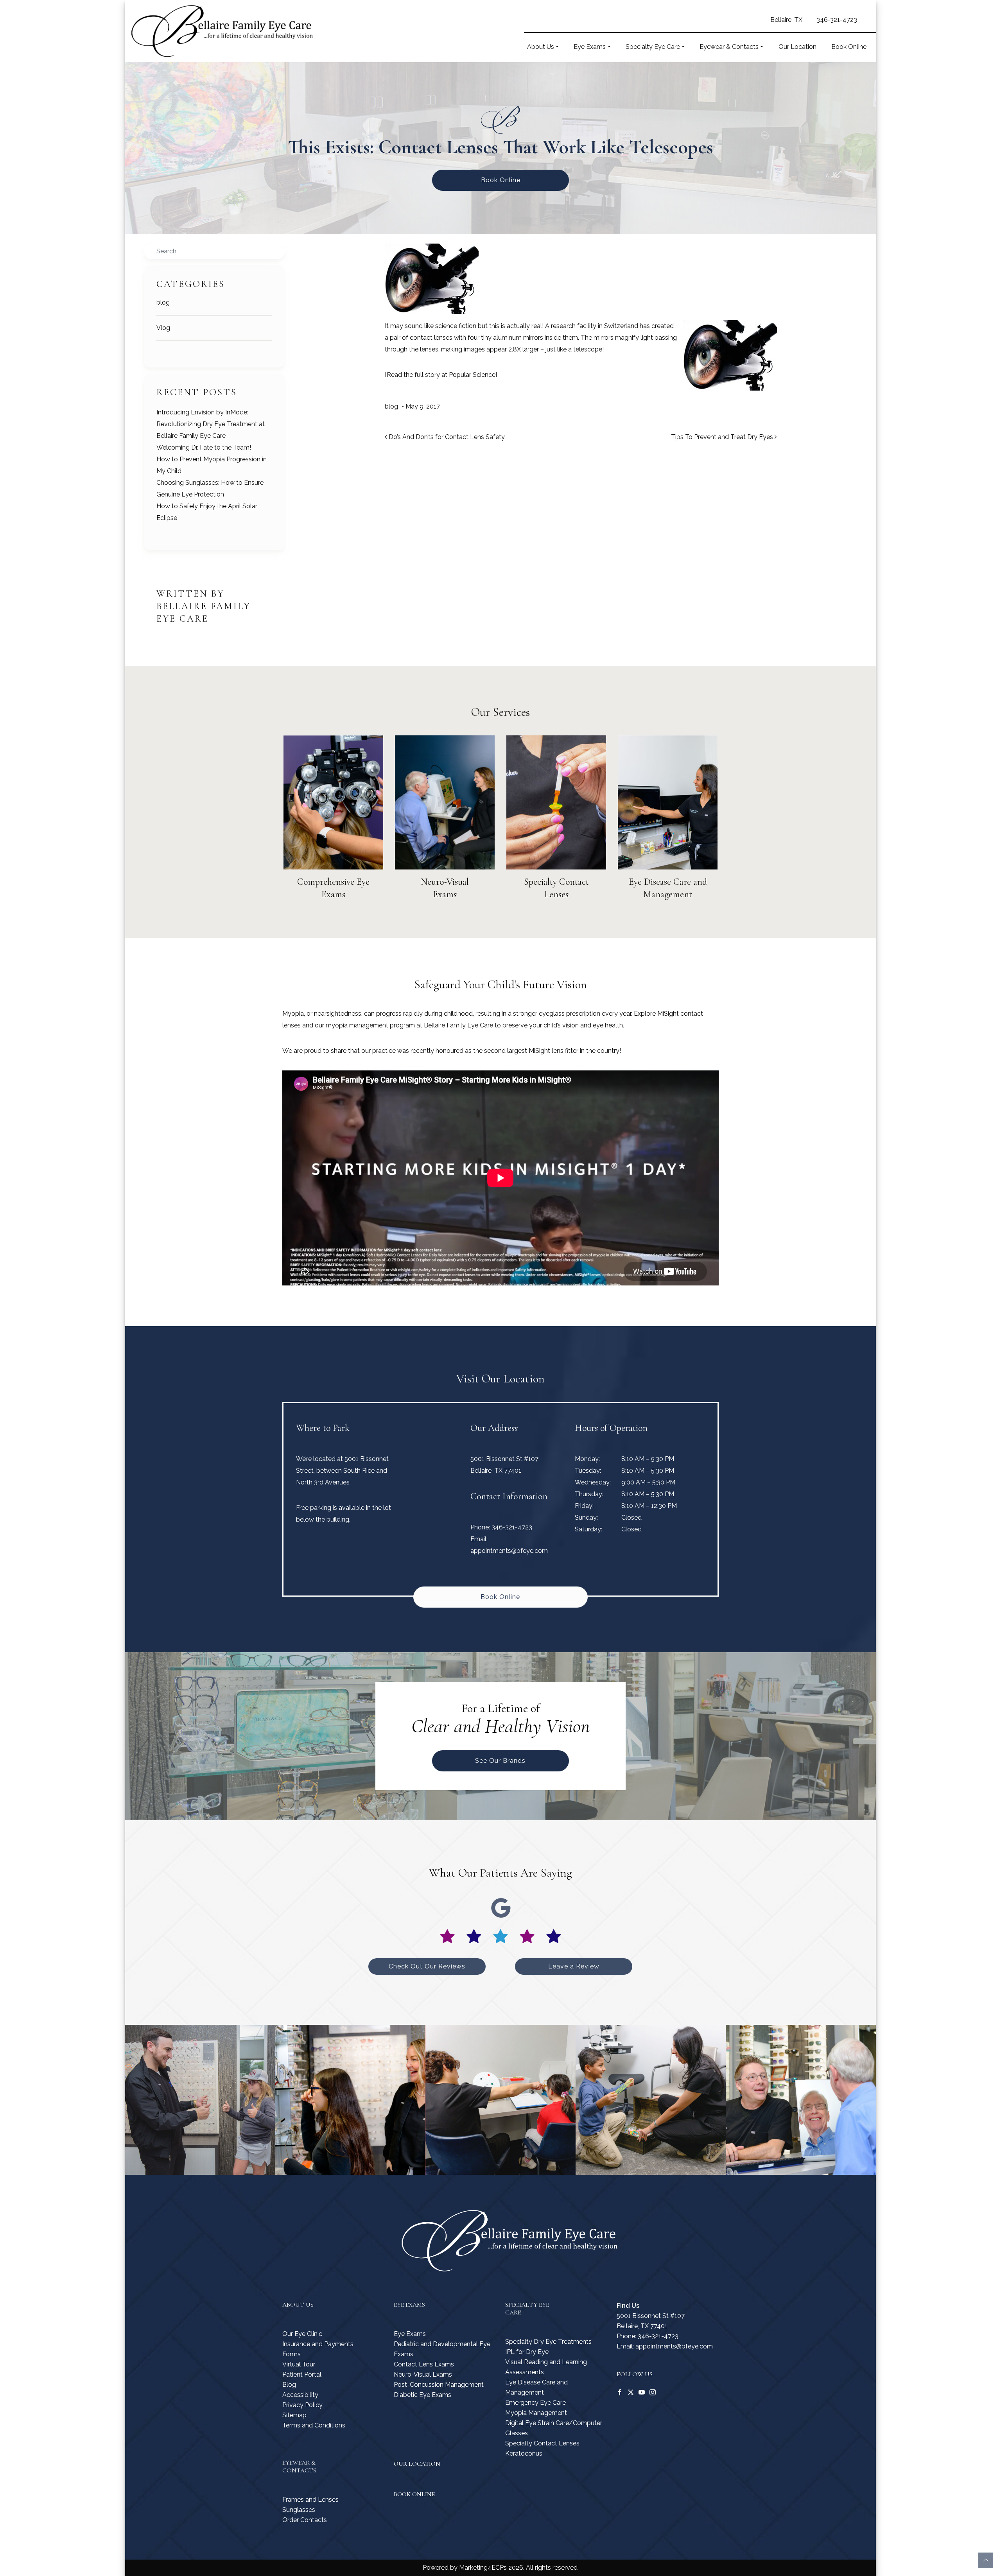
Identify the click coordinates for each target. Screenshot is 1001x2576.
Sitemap (294, 2415)
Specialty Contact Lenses (542, 2443)
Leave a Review (574, 1966)
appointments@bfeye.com (509, 1551)
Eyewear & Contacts (729, 47)
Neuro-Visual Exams (423, 2374)
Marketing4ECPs (483, 2568)
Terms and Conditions (314, 2425)
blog (163, 302)
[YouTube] (642, 2392)
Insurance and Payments (318, 2344)
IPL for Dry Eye (527, 2352)
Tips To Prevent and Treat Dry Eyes (723, 437)
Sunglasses (299, 2510)
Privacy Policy (302, 2405)
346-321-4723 (837, 20)
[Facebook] (620, 2392)
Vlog (163, 328)
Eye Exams (590, 47)
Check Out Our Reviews (427, 1966)
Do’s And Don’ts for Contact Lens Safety (446, 437)
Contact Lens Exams (424, 2364)
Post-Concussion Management (439, 2385)
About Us (541, 47)
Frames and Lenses (310, 2500)
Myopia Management (536, 2413)
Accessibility (300, 2395)
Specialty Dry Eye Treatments (548, 2342)
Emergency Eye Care (535, 2403)
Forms (292, 2354)
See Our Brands (500, 1761)
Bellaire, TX (786, 20)
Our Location (797, 47)
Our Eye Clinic (302, 2334)
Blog (289, 2385)
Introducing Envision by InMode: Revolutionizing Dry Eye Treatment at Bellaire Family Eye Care (211, 424)
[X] (631, 2392)
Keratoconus (524, 2453)
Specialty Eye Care (653, 47)
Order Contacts (305, 2520)
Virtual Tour (299, 2364)
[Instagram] (653, 2392)
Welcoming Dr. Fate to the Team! (204, 447)
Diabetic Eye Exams (422, 2395)
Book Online (849, 47)
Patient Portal (302, 2374)
